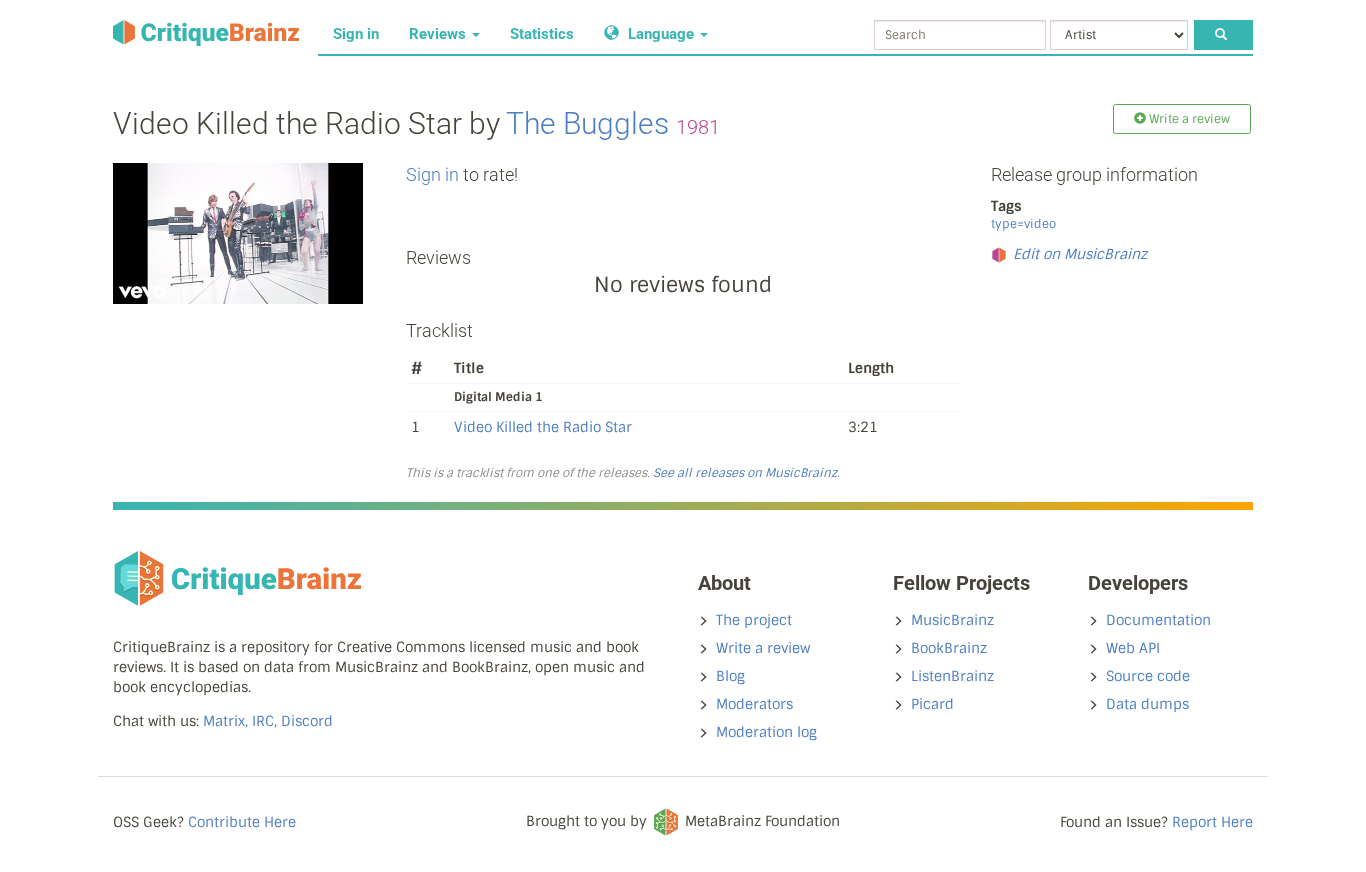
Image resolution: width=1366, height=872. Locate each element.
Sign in (356, 34)
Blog (730, 676)
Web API (1133, 648)
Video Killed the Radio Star (543, 427)
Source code (1148, 676)
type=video (1023, 224)
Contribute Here (242, 822)
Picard (932, 704)
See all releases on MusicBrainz (745, 473)
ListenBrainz (952, 676)
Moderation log (766, 732)
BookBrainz (949, 648)
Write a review (763, 648)
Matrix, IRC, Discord (268, 721)
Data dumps (1147, 704)
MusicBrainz (952, 620)
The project (754, 620)
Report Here (1212, 822)
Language (661, 34)
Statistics (542, 34)
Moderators (754, 704)
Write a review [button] (1188, 119)
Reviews (439, 34)
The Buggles (587, 123)
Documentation (1158, 620)
